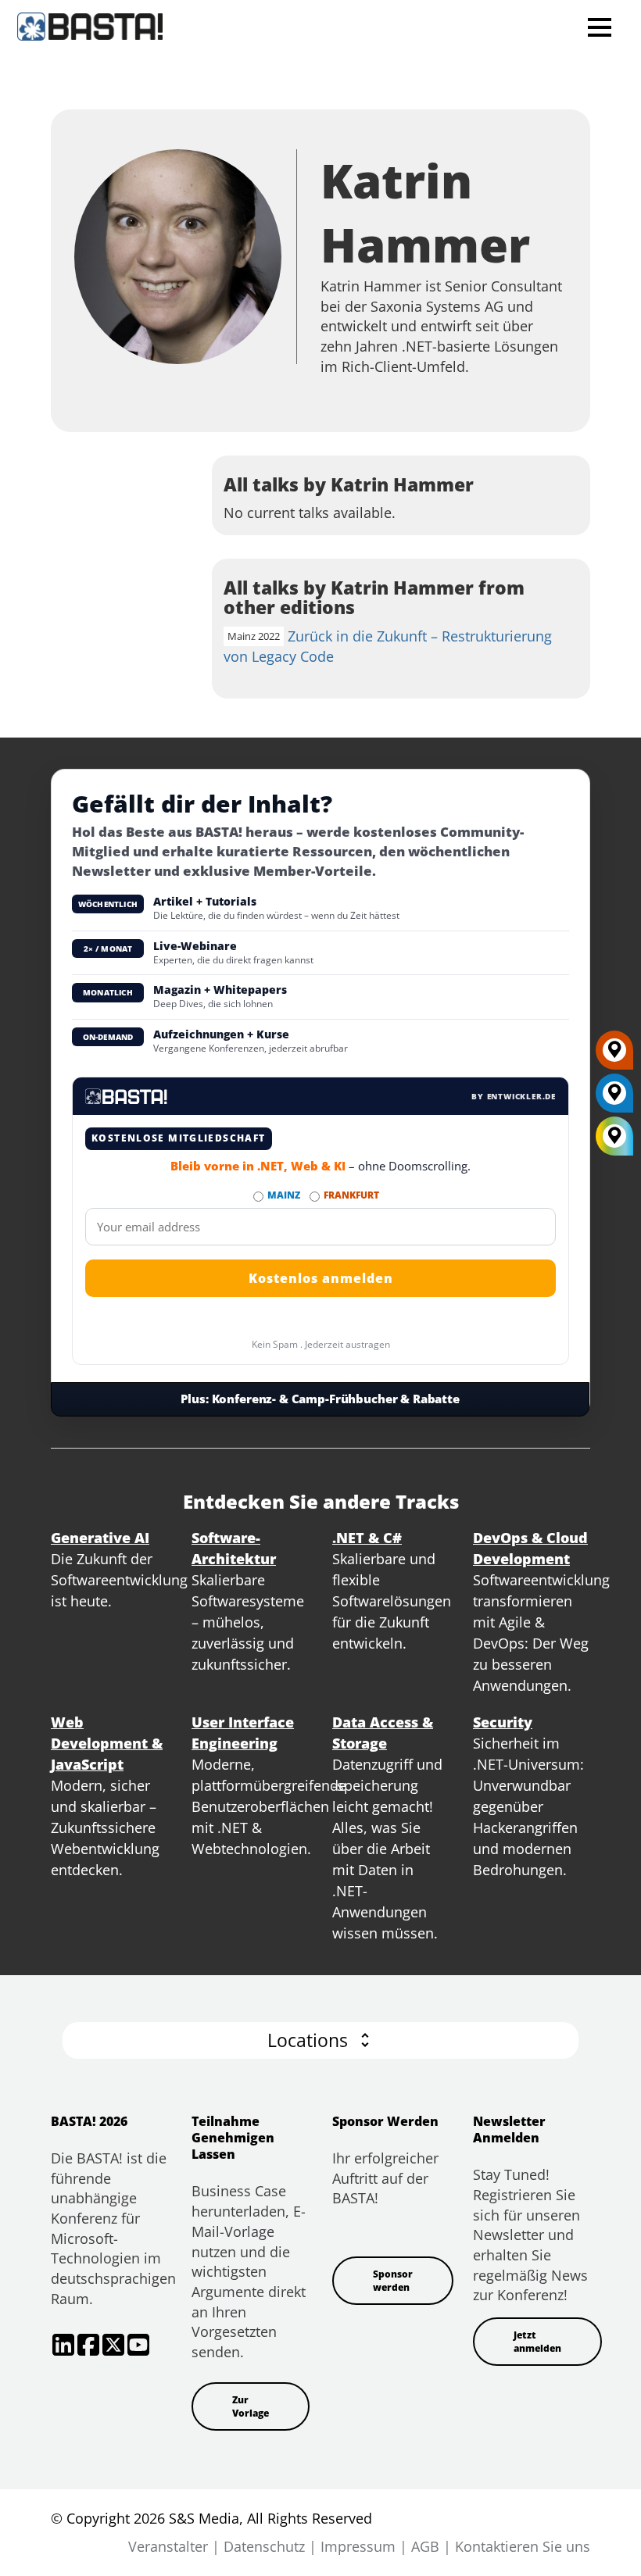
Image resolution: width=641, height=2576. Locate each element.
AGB (425, 2546)
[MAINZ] (614, 1099)
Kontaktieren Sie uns (523, 2546)
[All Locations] (614, 1136)
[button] (320, 2040)
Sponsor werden (393, 2281)
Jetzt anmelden (537, 2342)
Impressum (358, 2546)
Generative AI (100, 1538)
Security (503, 1722)
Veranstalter (168, 2546)
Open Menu (599, 27)
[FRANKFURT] (614, 1056)
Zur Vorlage (251, 2406)
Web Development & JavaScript (107, 1743)
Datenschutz (264, 2546)
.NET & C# (367, 1538)
